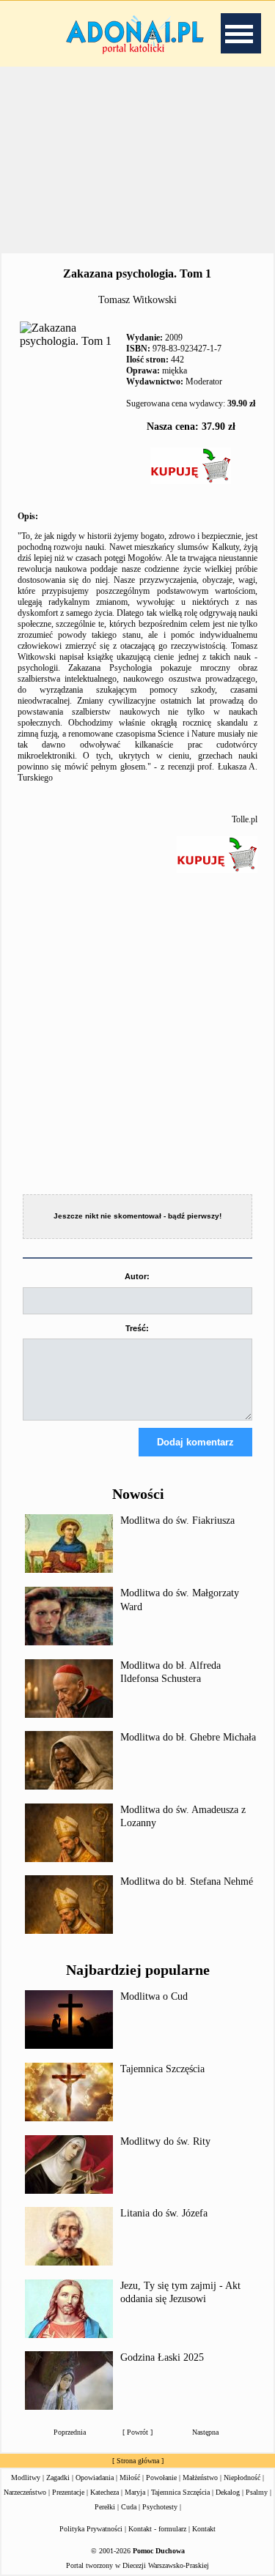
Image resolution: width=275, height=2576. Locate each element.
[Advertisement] (138, 160)
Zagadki (58, 2478)
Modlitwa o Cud (154, 1996)
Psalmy (257, 2492)
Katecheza (104, 2492)
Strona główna (138, 2461)
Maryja (135, 2492)
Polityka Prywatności (91, 2529)
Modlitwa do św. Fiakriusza (177, 1520)
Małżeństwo (200, 2478)
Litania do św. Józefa (164, 2213)
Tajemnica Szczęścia (162, 2069)
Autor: (137, 1276)
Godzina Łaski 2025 (162, 2357)
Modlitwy (26, 2478)
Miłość (130, 2478)
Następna (205, 2432)
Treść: (137, 1328)
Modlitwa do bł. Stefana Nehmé (187, 1881)
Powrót (137, 2432)
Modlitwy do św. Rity (165, 2141)
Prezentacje (68, 2492)
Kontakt (204, 2529)
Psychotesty (160, 2507)
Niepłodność (242, 2478)
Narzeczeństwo (25, 2492)
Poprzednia (70, 2432)
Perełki (105, 2507)
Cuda (129, 2507)
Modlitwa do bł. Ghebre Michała (188, 1737)
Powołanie (161, 2478)
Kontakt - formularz (157, 2529)
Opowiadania (95, 2478)
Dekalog (228, 2492)
